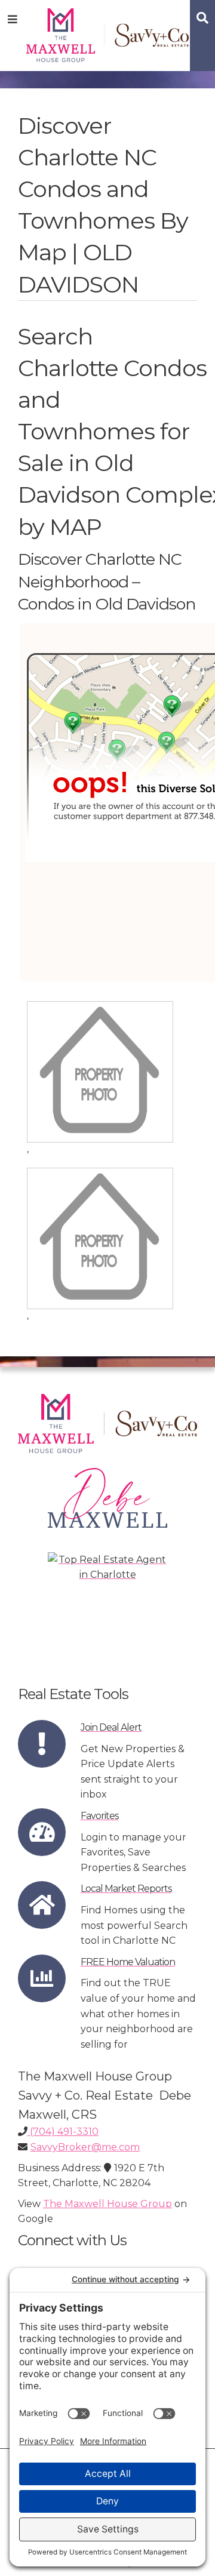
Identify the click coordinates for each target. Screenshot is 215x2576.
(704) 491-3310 (63, 2132)
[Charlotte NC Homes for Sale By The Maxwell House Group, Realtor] (108, 33)
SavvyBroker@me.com (85, 2147)
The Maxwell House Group (107, 2204)
